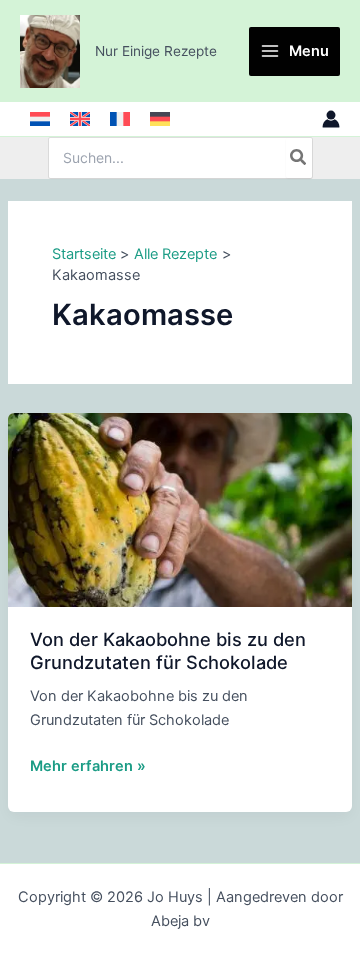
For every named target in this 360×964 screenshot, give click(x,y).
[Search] (299, 158)
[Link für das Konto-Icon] (331, 119)
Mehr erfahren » (88, 767)
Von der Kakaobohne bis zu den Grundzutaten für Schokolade (168, 650)
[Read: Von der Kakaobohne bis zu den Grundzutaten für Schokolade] (180, 509)
